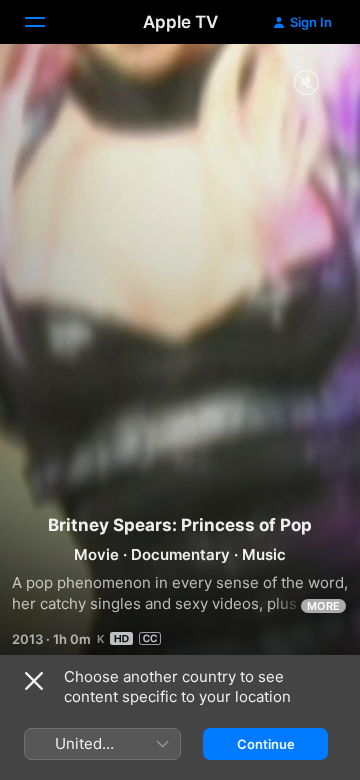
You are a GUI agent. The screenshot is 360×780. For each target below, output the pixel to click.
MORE (323, 606)
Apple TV (180, 22)
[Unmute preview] (306, 83)
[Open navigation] (47, 22)
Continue (266, 744)
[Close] (34, 681)
